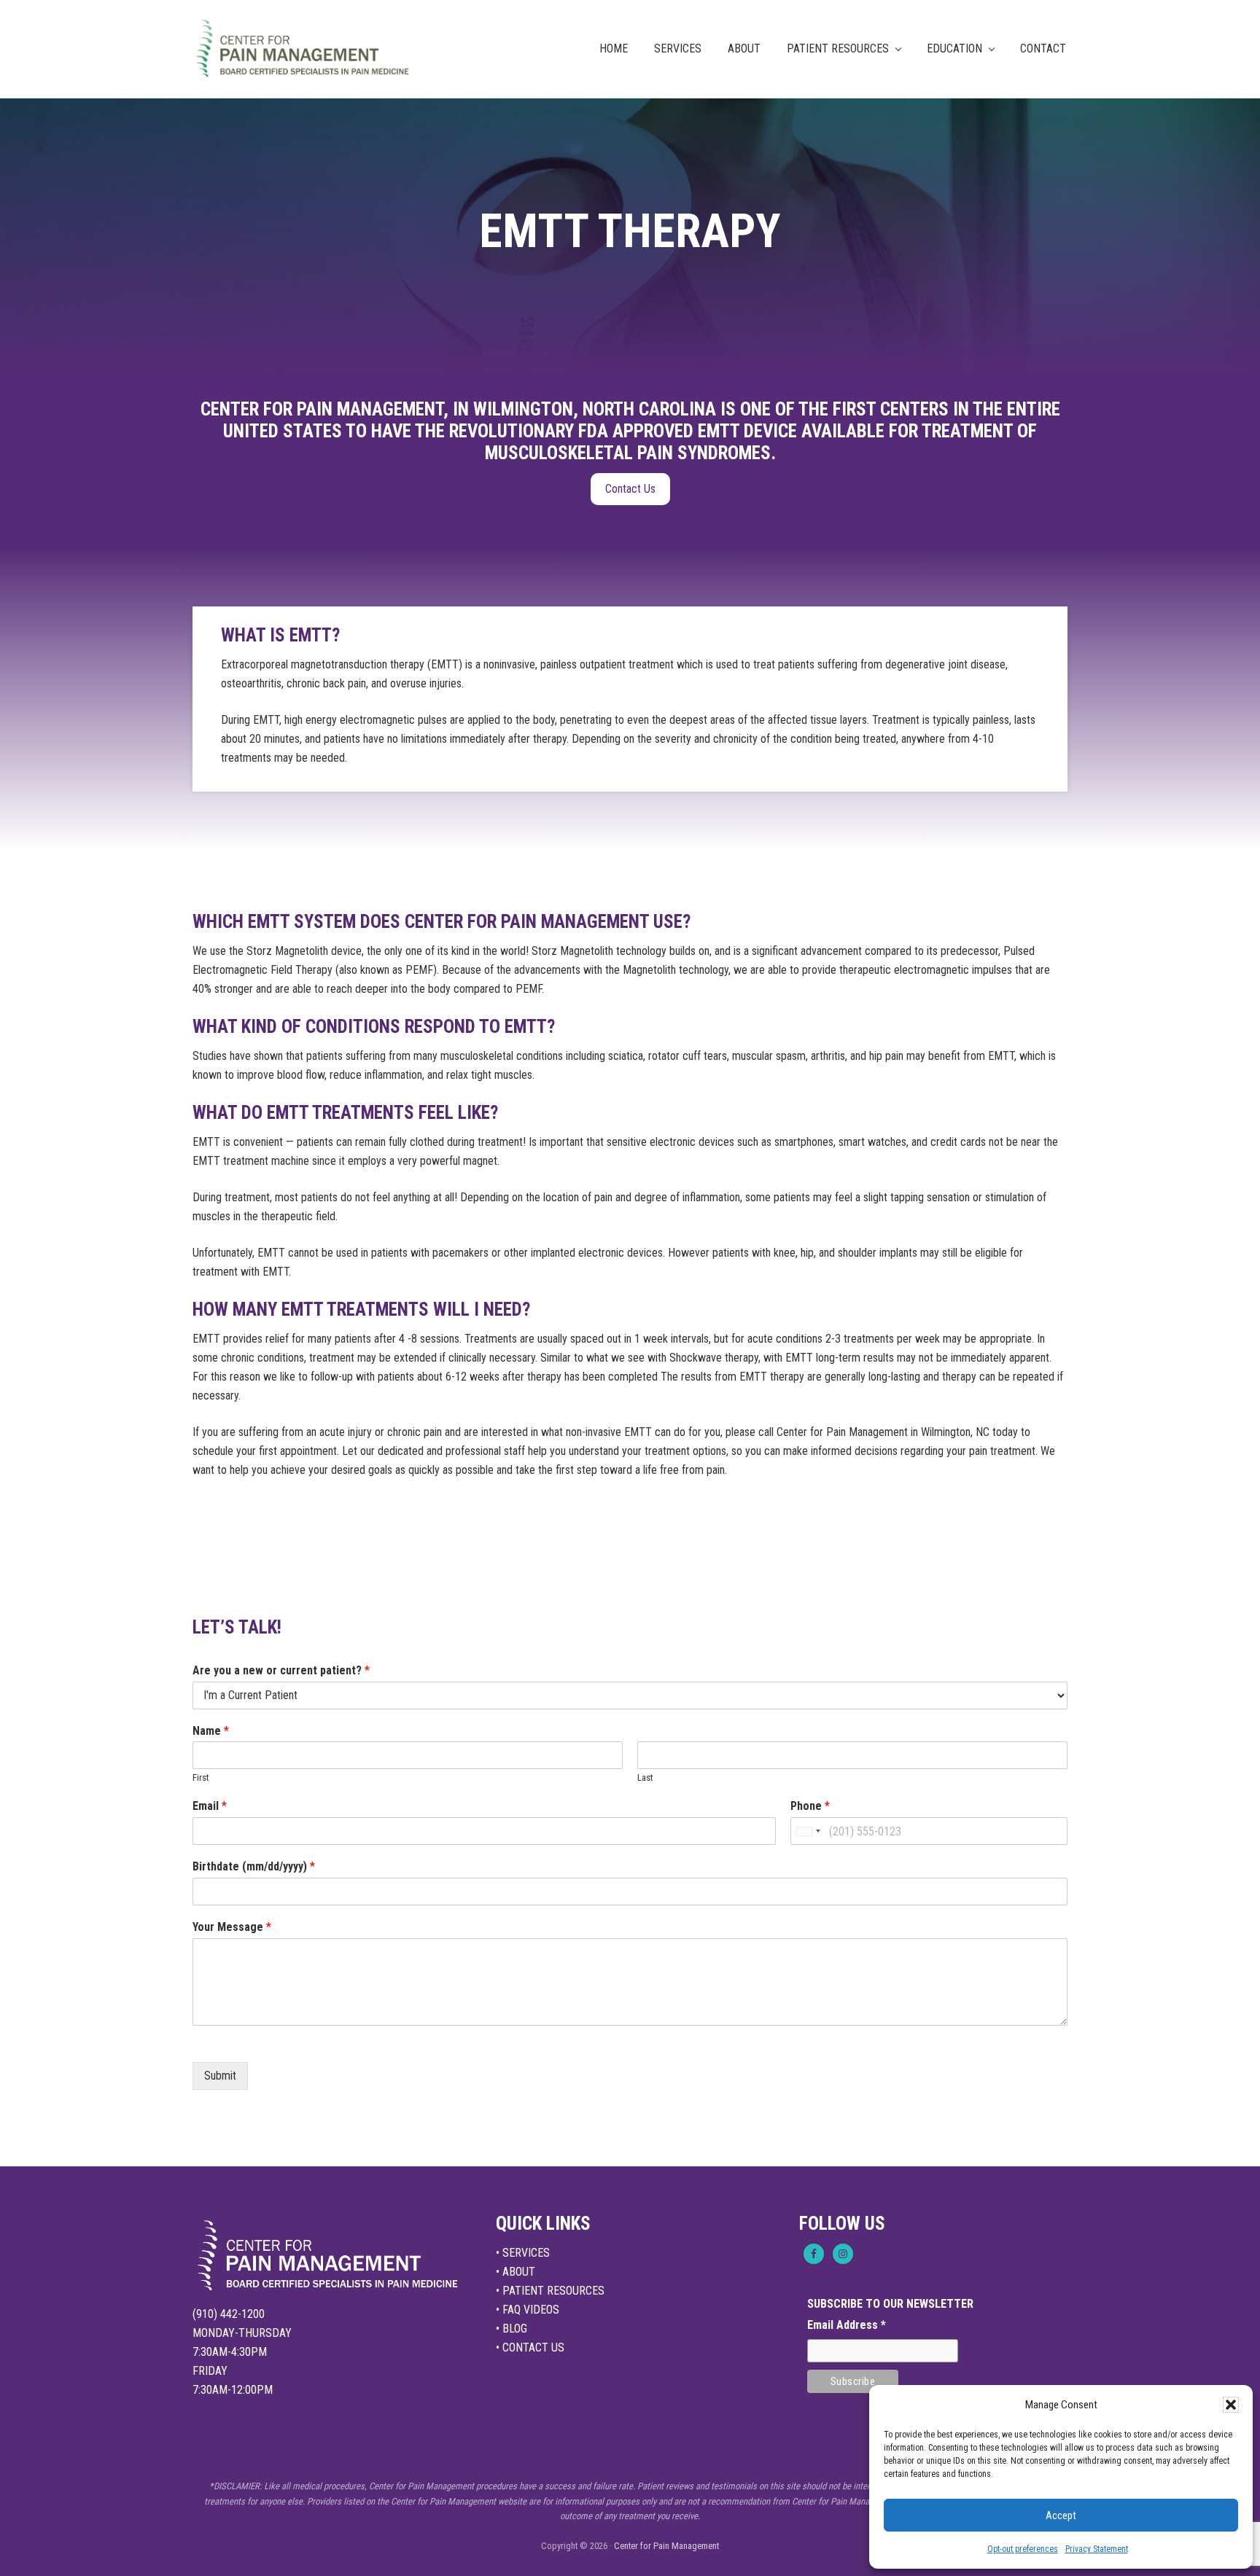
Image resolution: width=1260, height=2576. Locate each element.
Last (645, 1777)
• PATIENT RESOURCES (550, 2291)
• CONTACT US (530, 2347)
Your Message (232, 1927)
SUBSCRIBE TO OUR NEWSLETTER (890, 2304)
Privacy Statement (1097, 2549)
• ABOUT (516, 2272)
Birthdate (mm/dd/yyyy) (254, 1866)
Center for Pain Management (666, 2546)
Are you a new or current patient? (281, 1670)
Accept (1061, 2515)
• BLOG (512, 2329)
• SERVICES (523, 2253)
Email (210, 1806)
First (201, 1777)
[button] (1231, 2405)
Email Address (847, 2325)
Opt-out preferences (1023, 2549)
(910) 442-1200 (229, 2314)
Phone (810, 1806)
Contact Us (630, 489)
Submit (220, 2076)
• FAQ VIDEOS (528, 2310)
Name (211, 1731)
